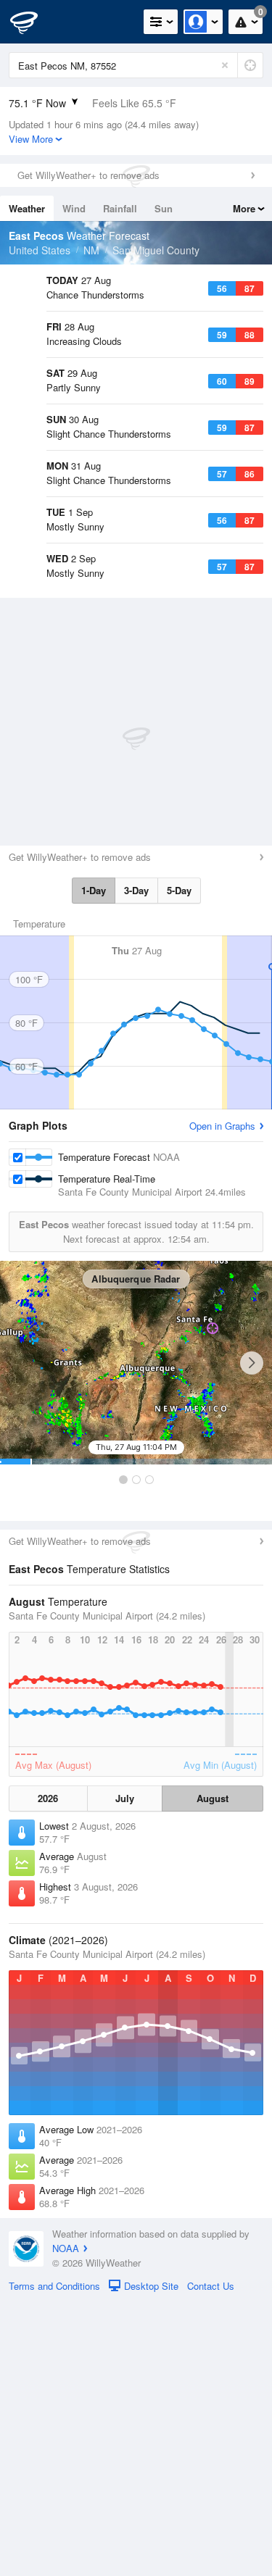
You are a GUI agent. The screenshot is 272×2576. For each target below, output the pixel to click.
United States (40, 250)
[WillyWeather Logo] (33, 22)
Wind (74, 208)
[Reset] (225, 65)
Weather (27, 208)
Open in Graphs (222, 1400)
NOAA (66, 2522)
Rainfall (120, 208)
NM (91, 250)
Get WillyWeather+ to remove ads (88, 175)
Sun (164, 208)
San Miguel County (156, 250)
